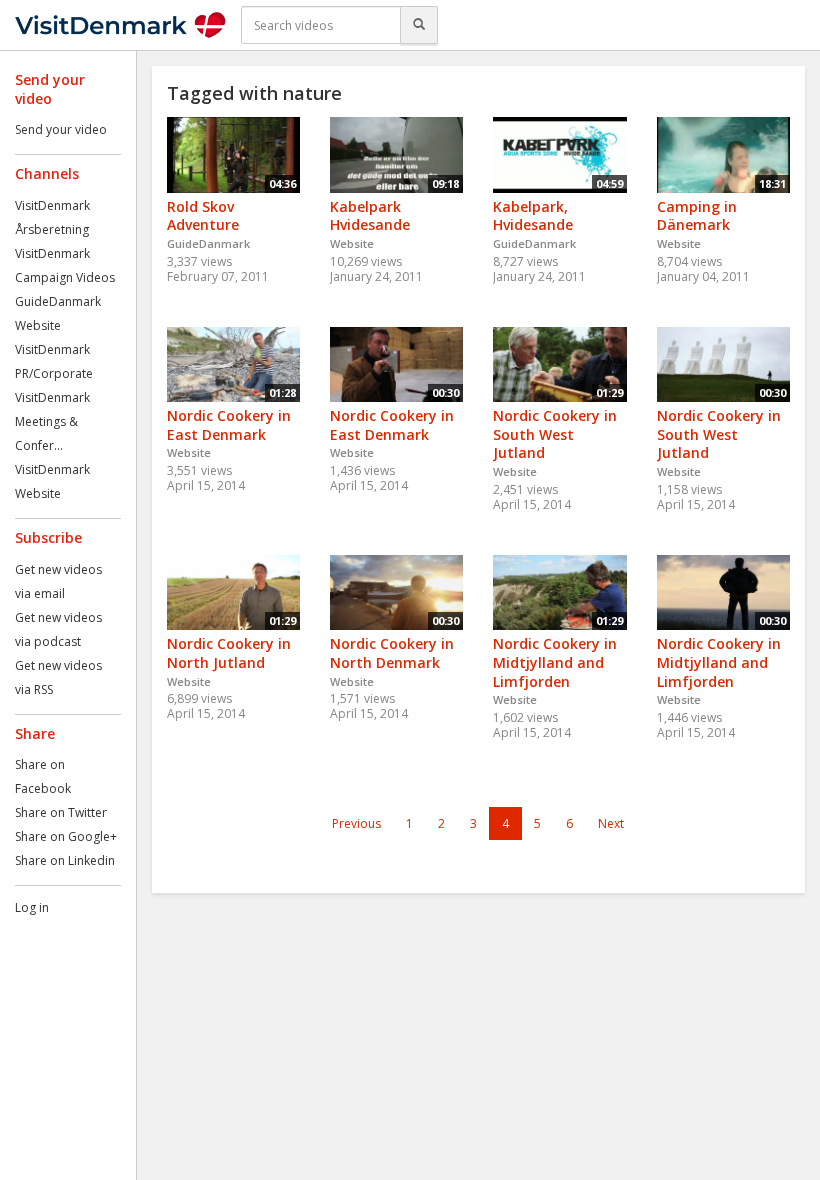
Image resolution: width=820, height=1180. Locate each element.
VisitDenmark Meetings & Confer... (52, 421)
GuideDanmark (58, 301)
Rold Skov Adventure (203, 216)
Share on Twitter (61, 812)
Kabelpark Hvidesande (370, 216)
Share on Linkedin (65, 860)
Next (611, 823)
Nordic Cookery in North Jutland (229, 653)
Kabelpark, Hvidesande (533, 216)
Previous (356, 823)
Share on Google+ (66, 836)
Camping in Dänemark (697, 216)
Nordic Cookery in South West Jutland (555, 434)
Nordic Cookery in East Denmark (229, 425)
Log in (32, 907)
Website (38, 325)
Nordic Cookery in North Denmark (392, 653)
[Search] (419, 25)
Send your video (61, 129)
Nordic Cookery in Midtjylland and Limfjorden (555, 662)
